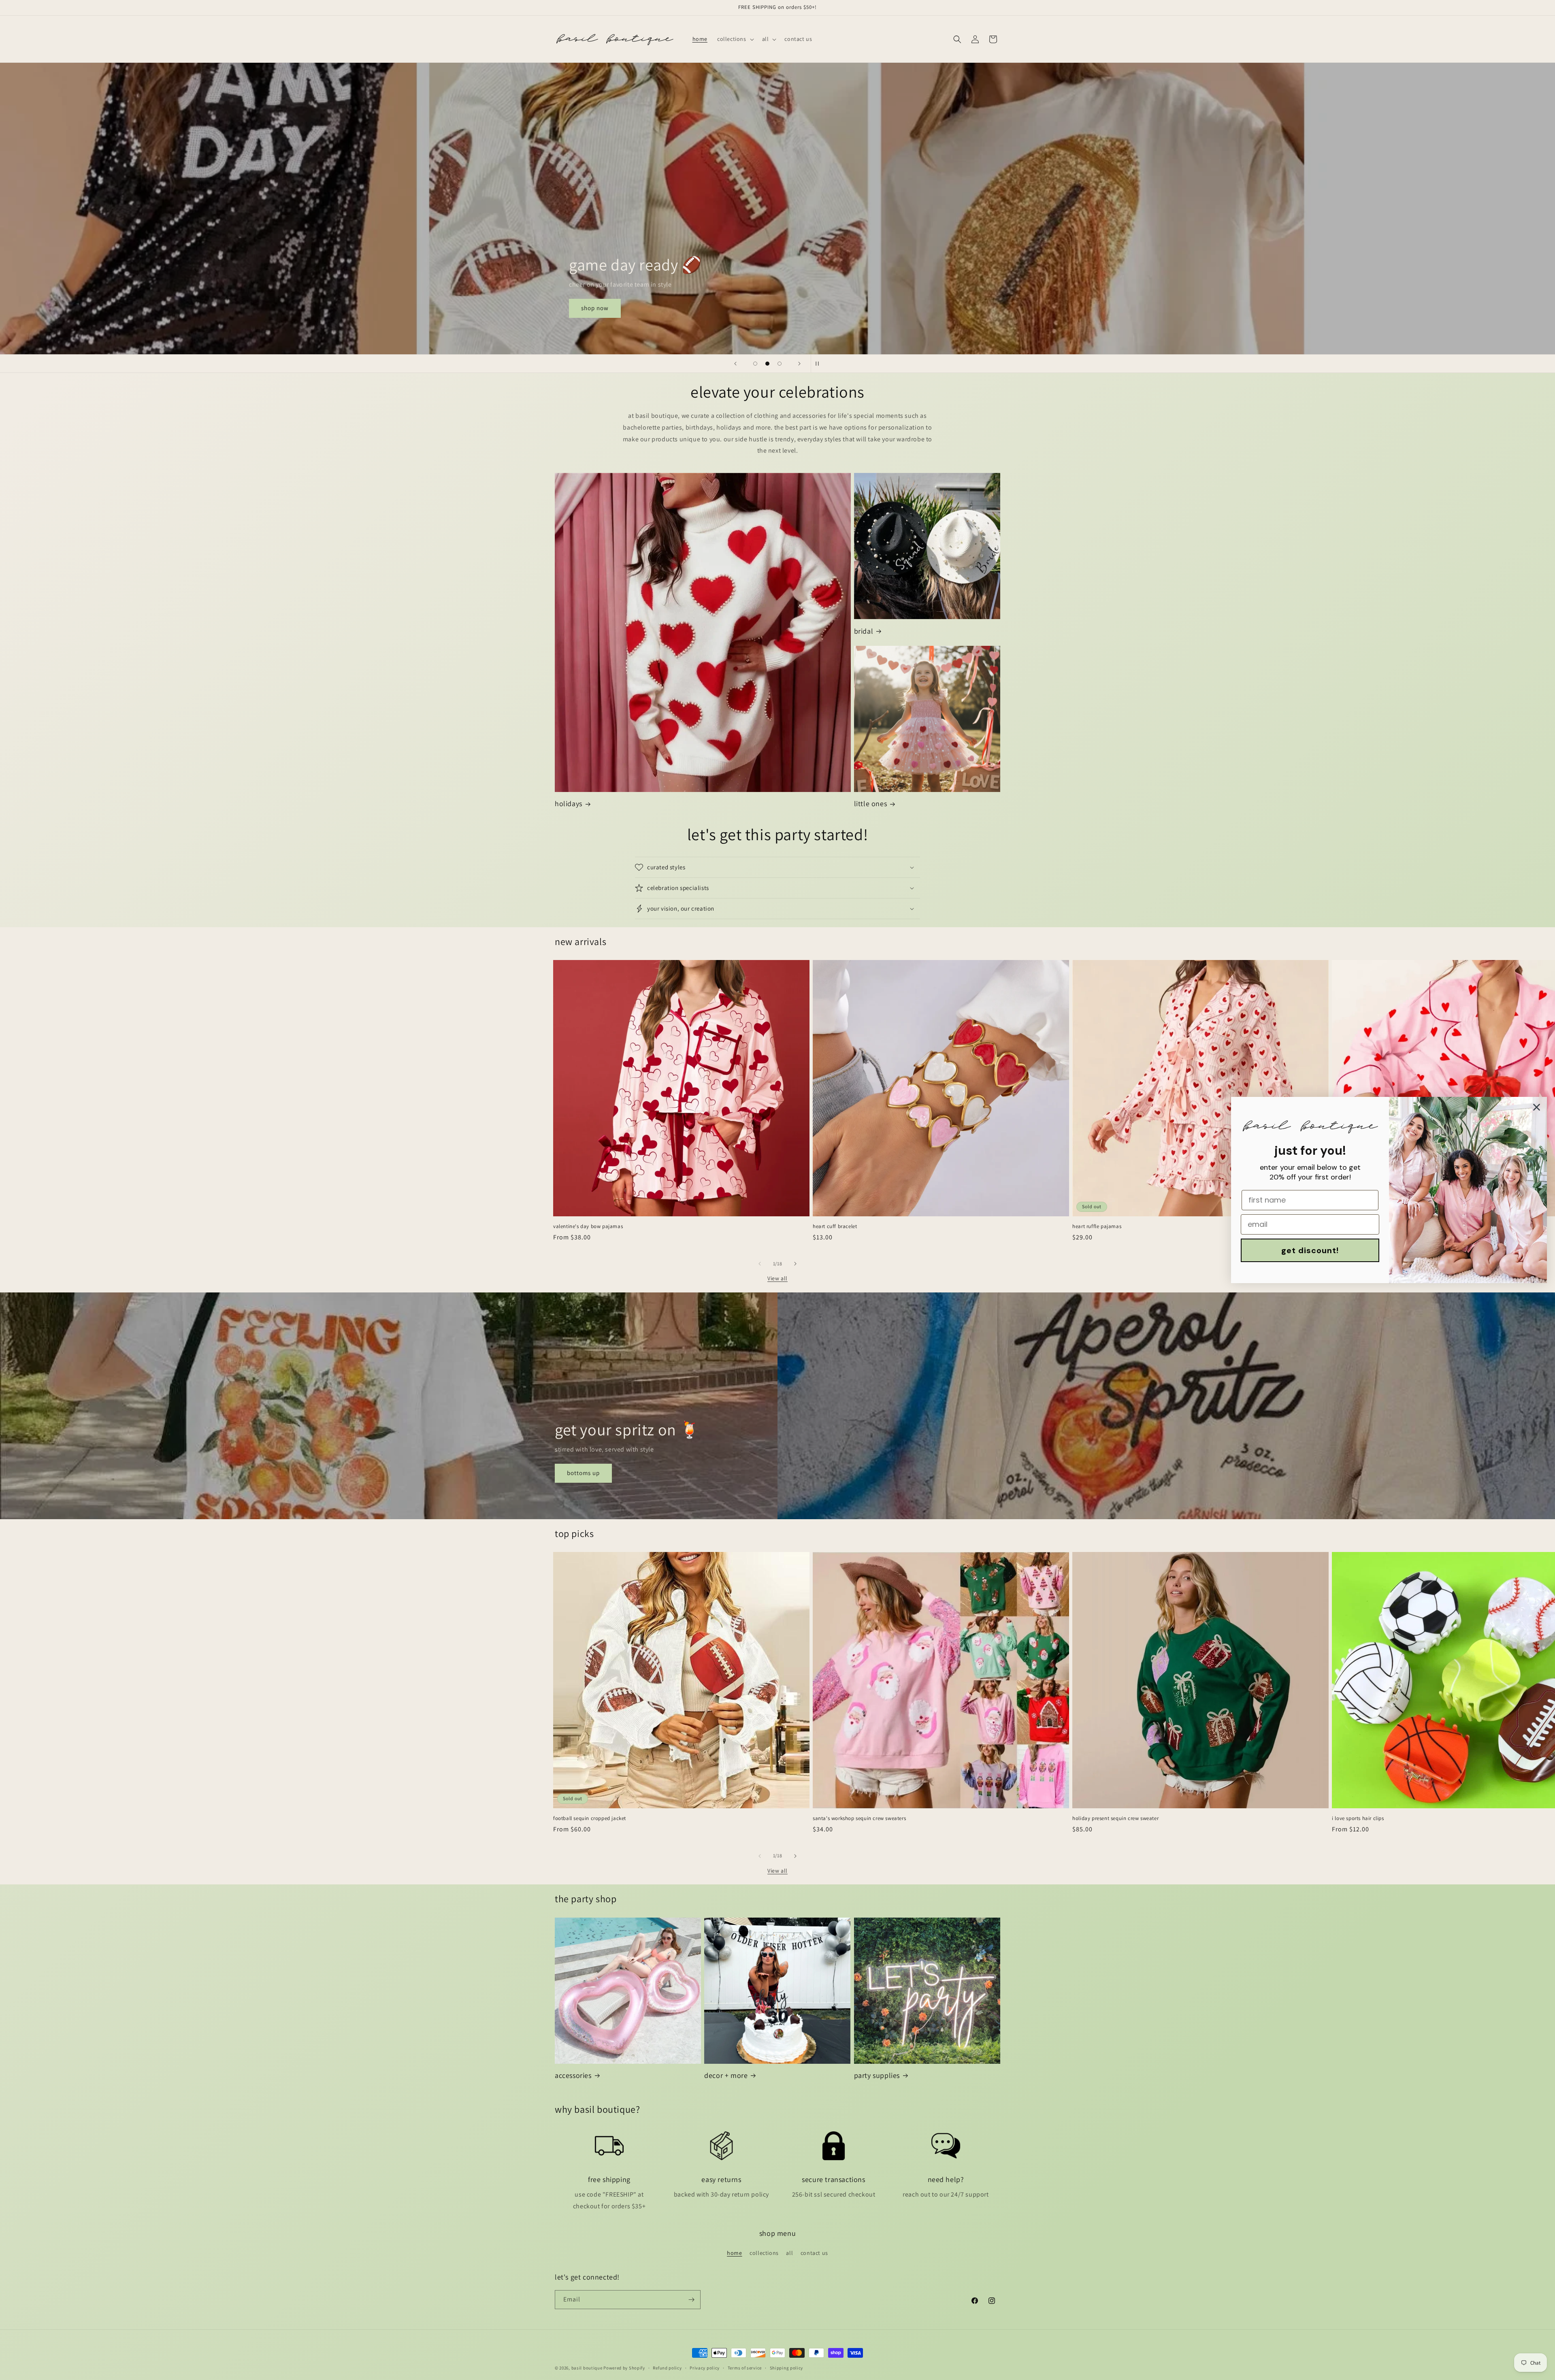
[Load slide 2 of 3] (767, 364)
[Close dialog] (1537, 1107)
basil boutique (587, 2368)
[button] (735, 39)
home (734, 2253)
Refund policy (667, 2368)
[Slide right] (795, 1264)
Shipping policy (787, 2368)
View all (777, 1278)
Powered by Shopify (624, 2368)
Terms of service (745, 2368)
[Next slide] (799, 364)
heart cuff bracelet (835, 1226)
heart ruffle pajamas (1097, 1226)
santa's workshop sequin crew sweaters (859, 1818)
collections (764, 2253)
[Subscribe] (691, 2300)
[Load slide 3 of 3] (780, 364)
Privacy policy (705, 2368)
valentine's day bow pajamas (588, 1226)
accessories (573, 2075)
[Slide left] (760, 1264)
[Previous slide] (735, 364)
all (789, 2253)
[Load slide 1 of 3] (755, 364)
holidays (569, 804)
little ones (871, 804)
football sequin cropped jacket (590, 1818)
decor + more (726, 2075)
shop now (595, 308)
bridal (864, 631)
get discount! (1310, 1250)
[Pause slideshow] (820, 364)
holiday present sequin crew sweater (1115, 1818)
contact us (814, 2253)
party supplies (877, 2075)
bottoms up (583, 1473)
